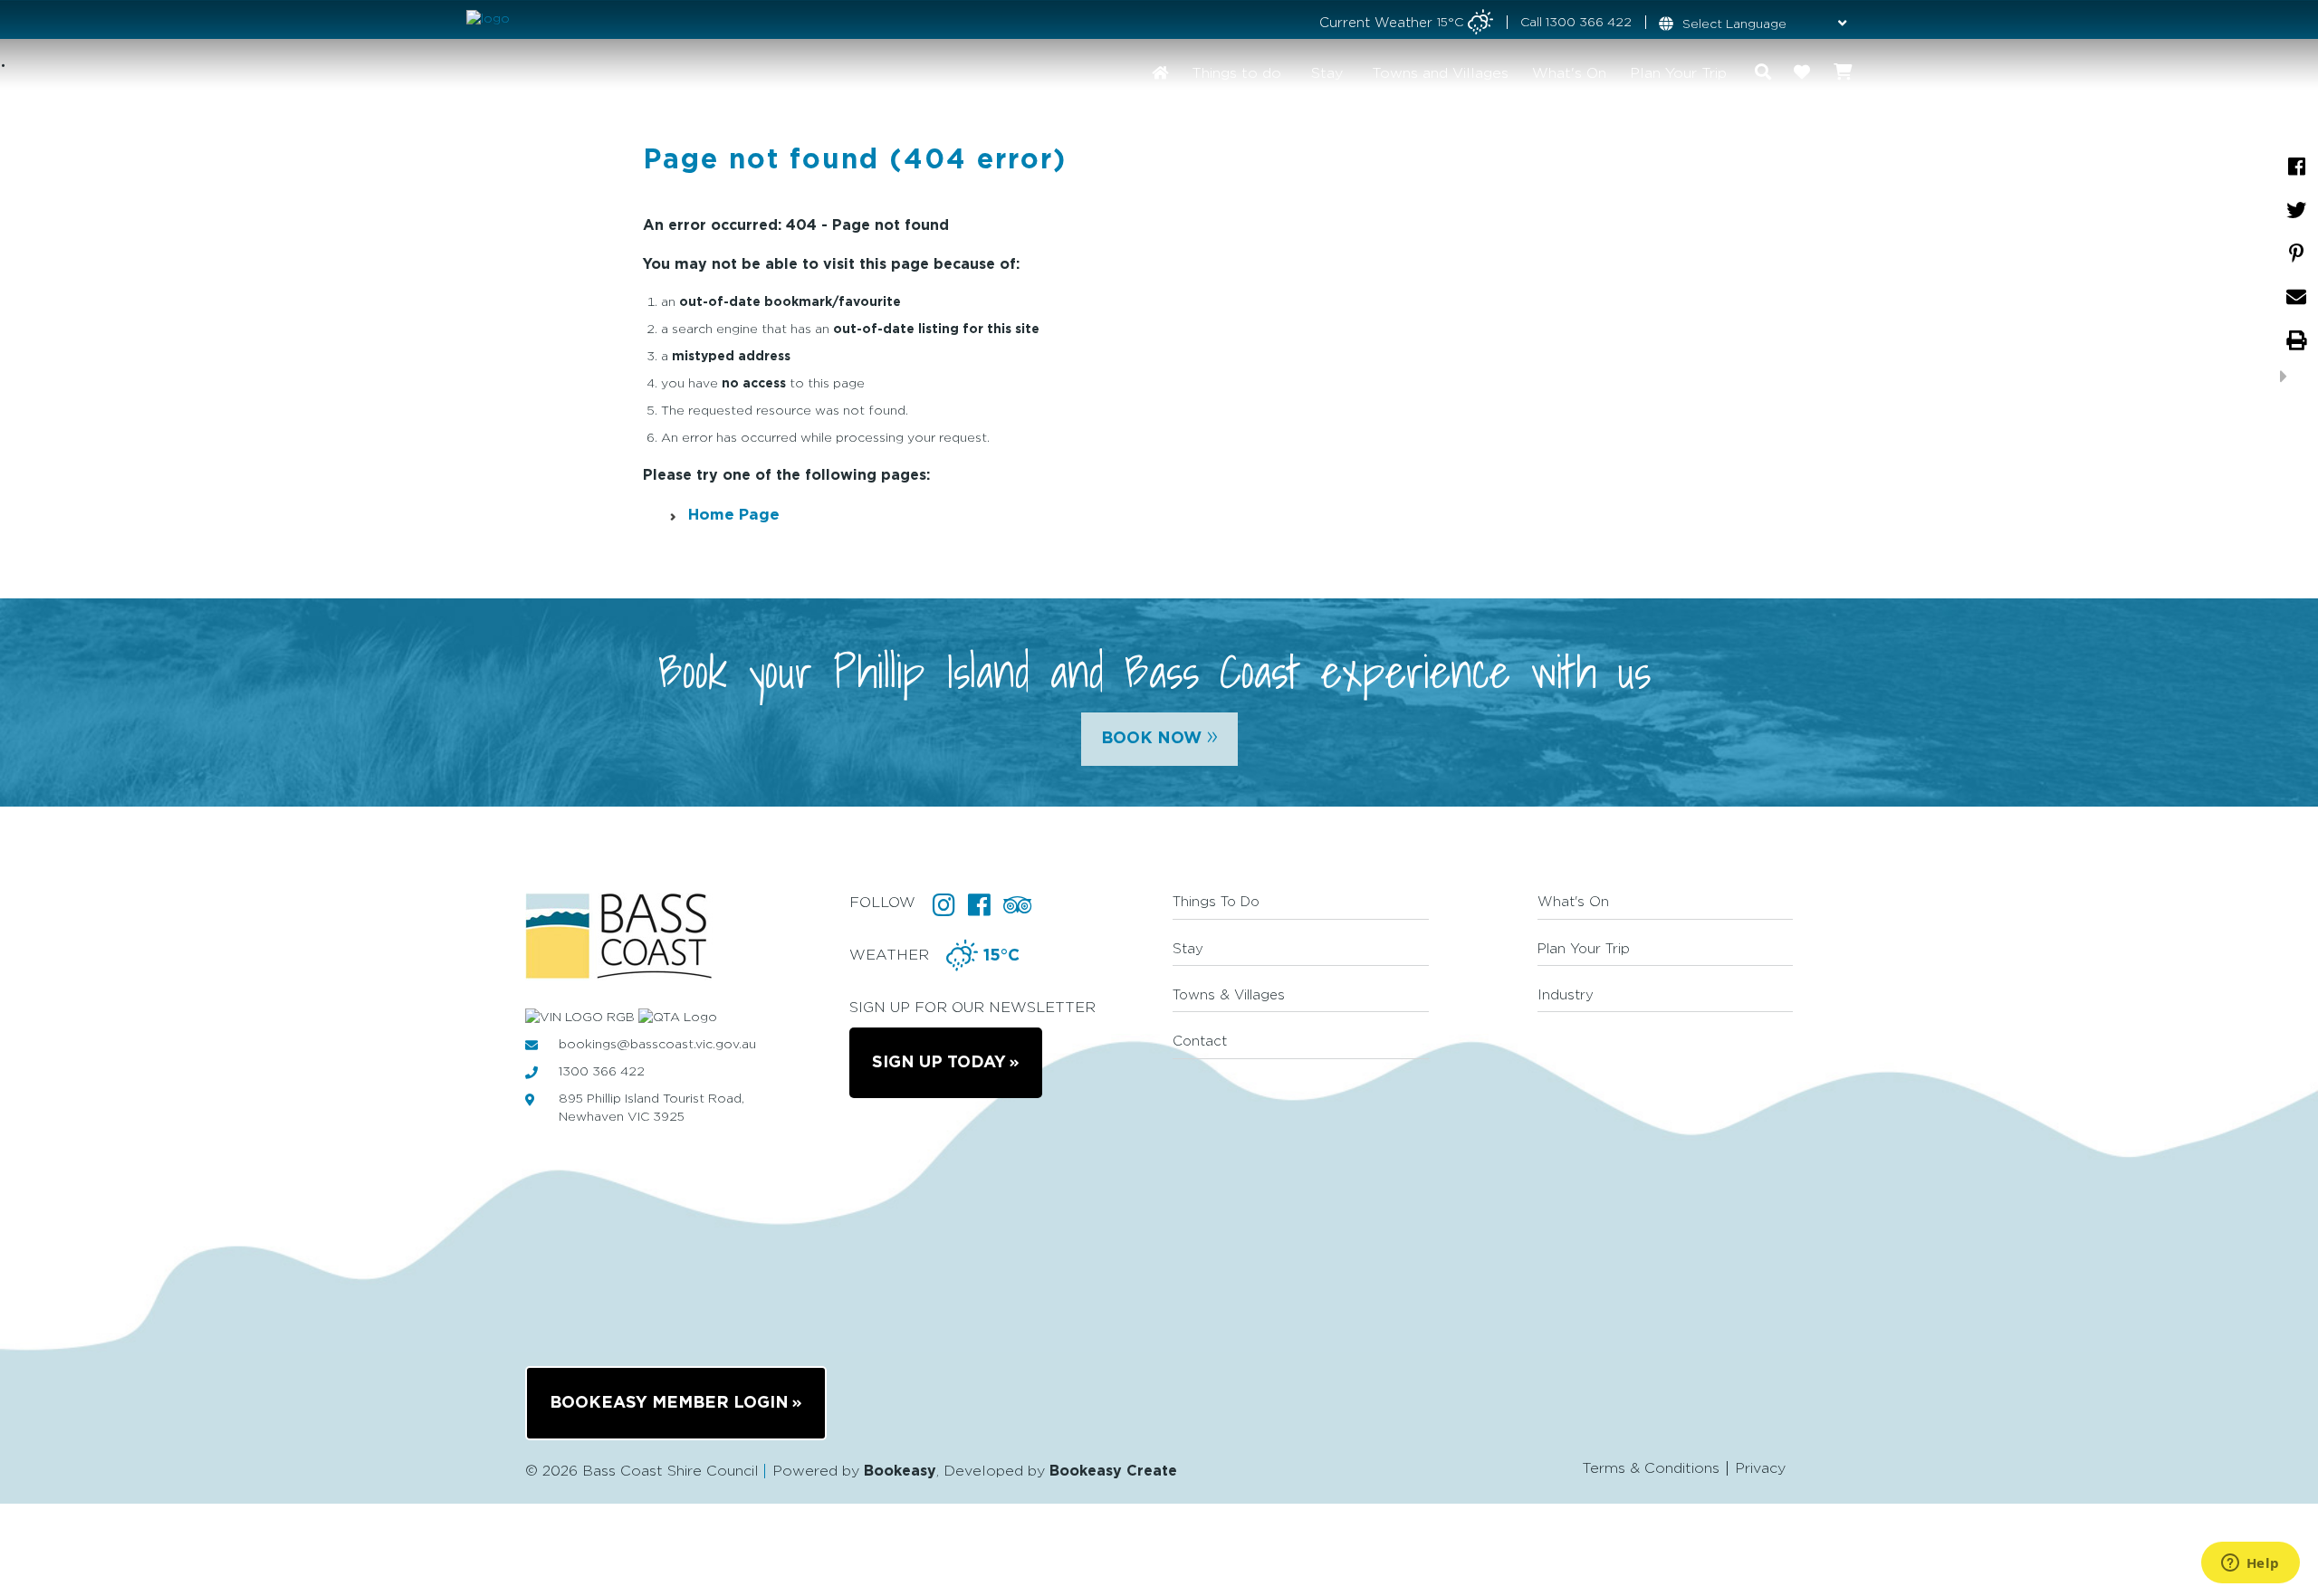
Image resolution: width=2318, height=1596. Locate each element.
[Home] (1160, 72)
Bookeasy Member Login (669, 1403)
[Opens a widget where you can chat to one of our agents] (2250, 1564)
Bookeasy (900, 1471)
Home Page (734, 515)
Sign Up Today (939, 1063)
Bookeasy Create (1113, 1471)
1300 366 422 (1589, 23)
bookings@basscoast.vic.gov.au (657, 1045)
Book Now (1159, 736)
